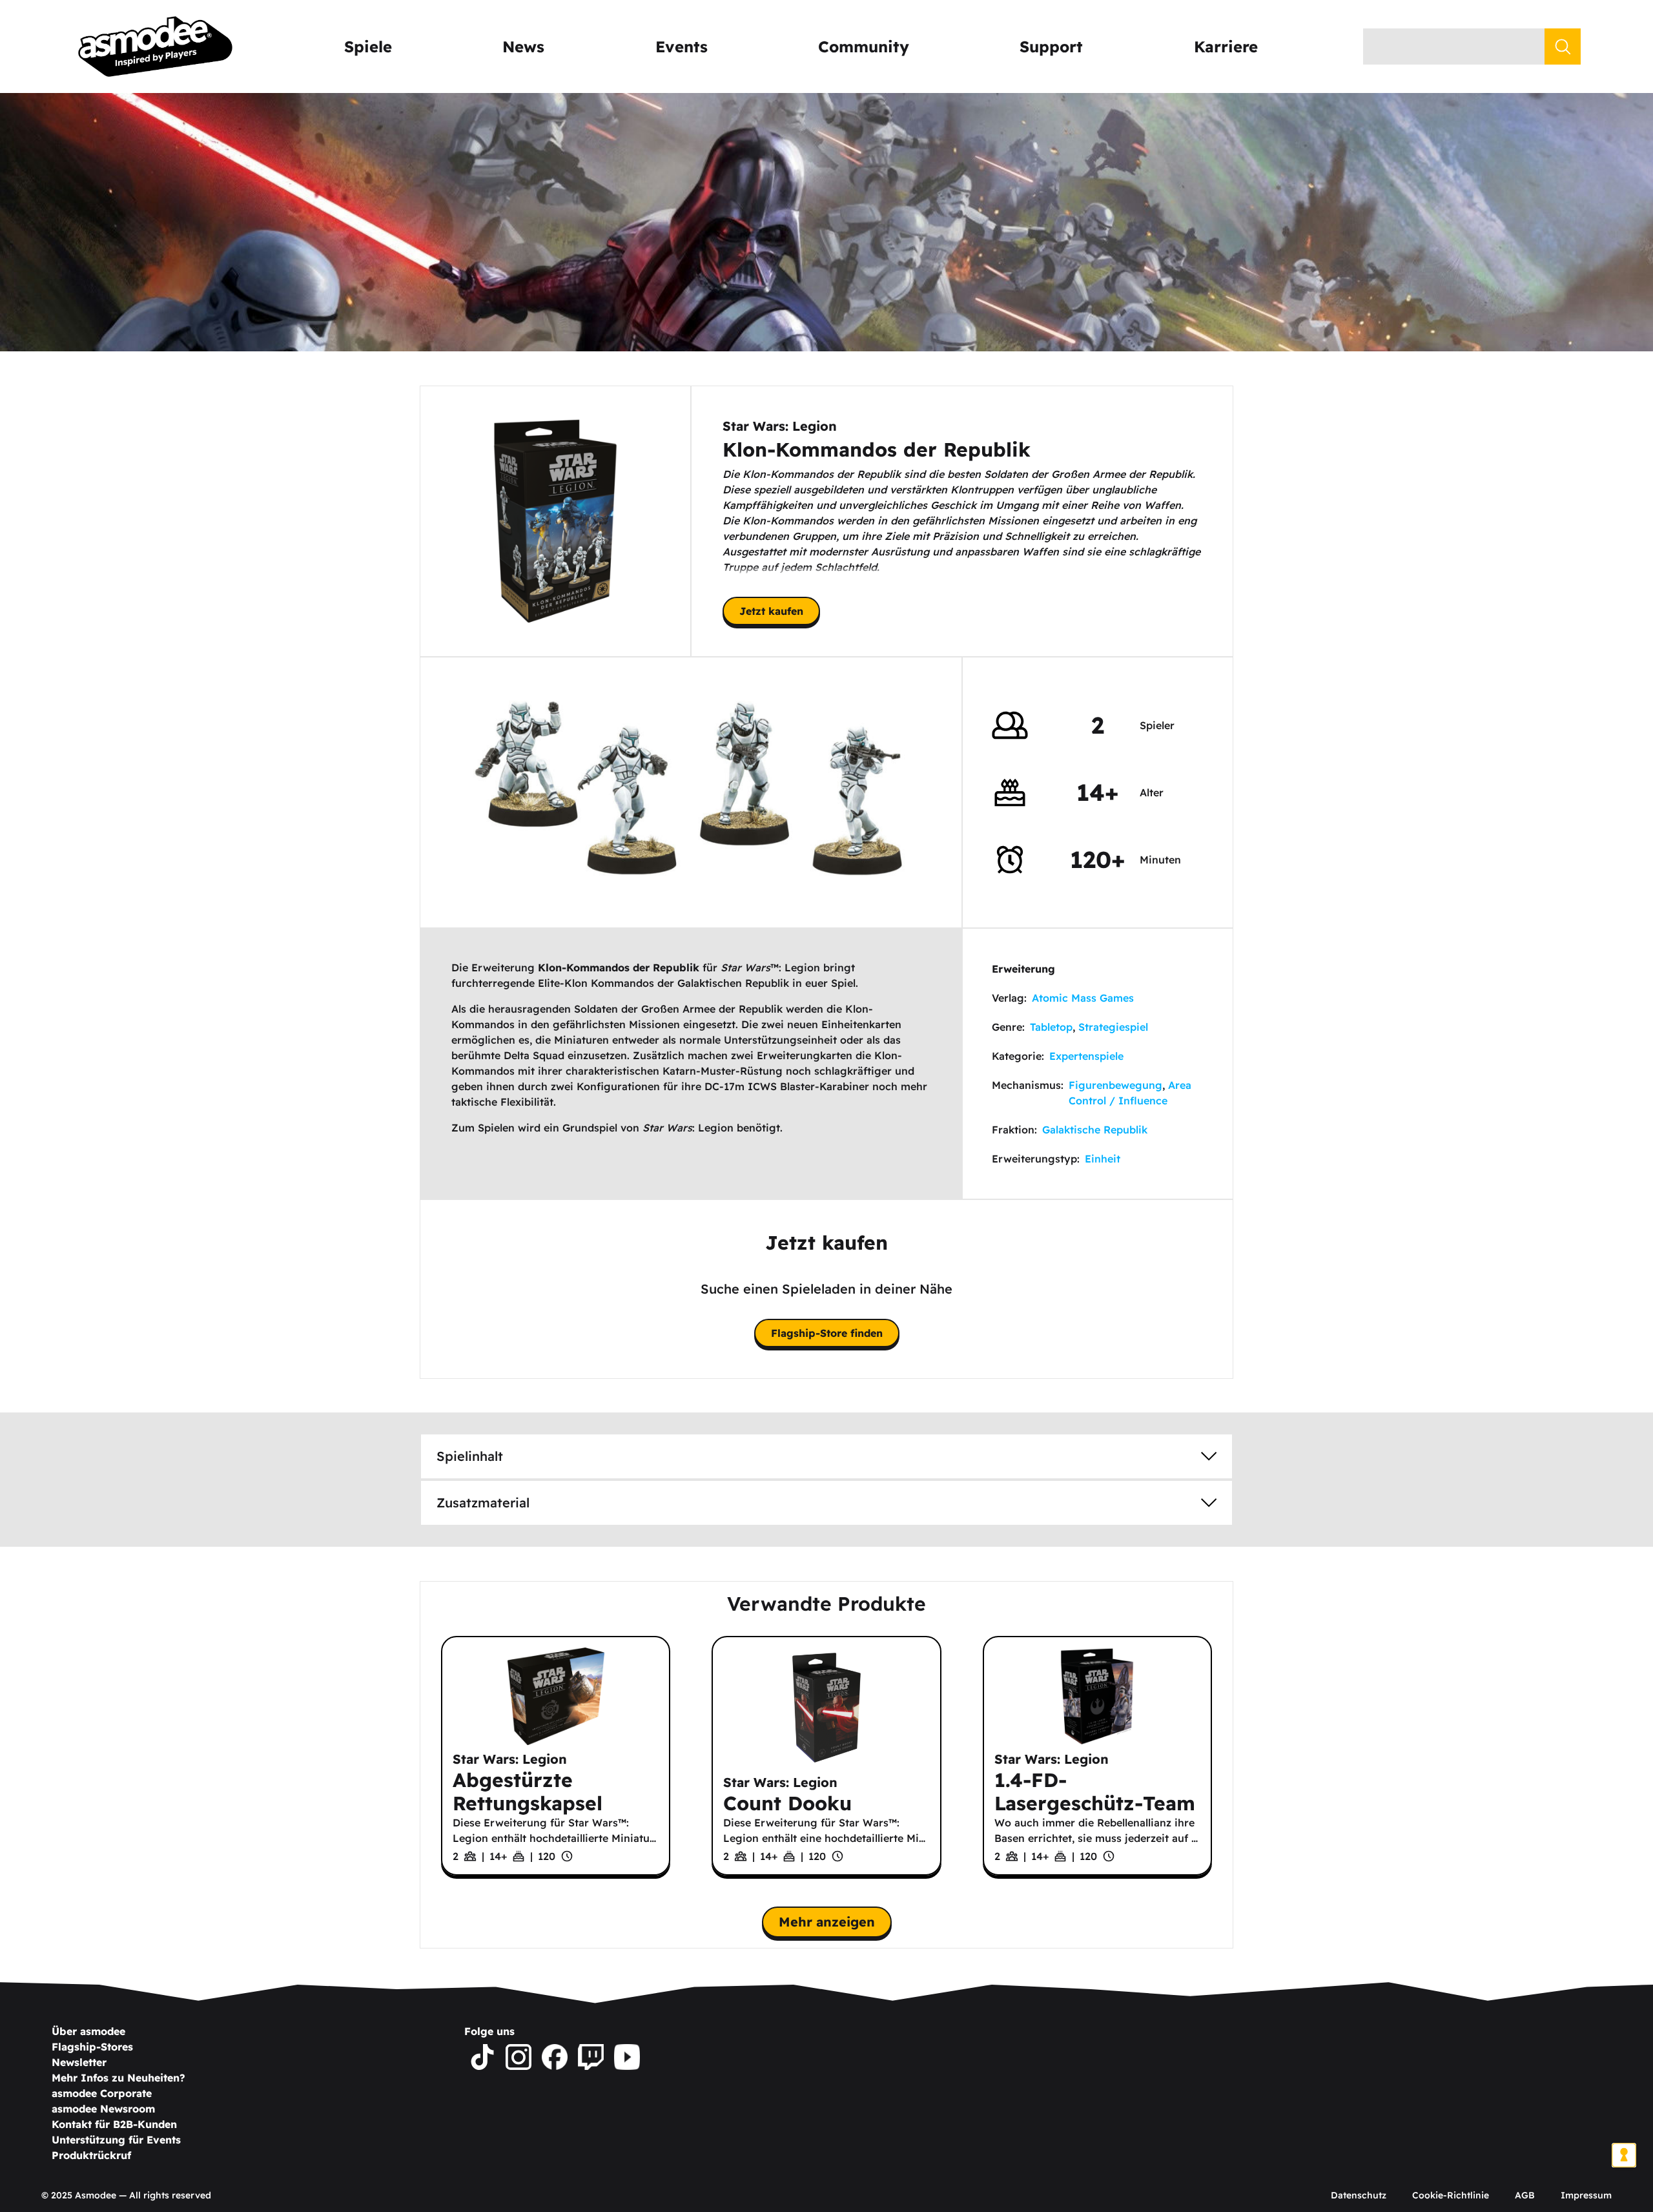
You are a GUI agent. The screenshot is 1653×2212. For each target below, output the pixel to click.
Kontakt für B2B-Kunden (114, 2124)
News (523, 47)
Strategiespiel (1113, 1027)
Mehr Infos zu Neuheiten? (118, 2078)
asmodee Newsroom (103, 2109)
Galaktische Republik (1095, 1130)
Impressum (1586, 2195)
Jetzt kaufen (771, 611)
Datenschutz (1359, 2195)
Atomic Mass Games (1083, 998)
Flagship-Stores (92, 2047)
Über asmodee (88, 2031)
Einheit (1103, 1159)
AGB (1525, 2195)
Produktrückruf (91, 2155)
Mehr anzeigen (827, 1922)
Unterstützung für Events (116, 2140)
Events (682, 47)
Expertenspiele (1086, 1056)
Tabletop (1051, 1027)
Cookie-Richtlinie (1451, 2195)
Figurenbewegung (1115, 1085)
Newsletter (79, 2062)
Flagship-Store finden (827, 1333)
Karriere (1226, 47)
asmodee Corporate (102, 2093)
